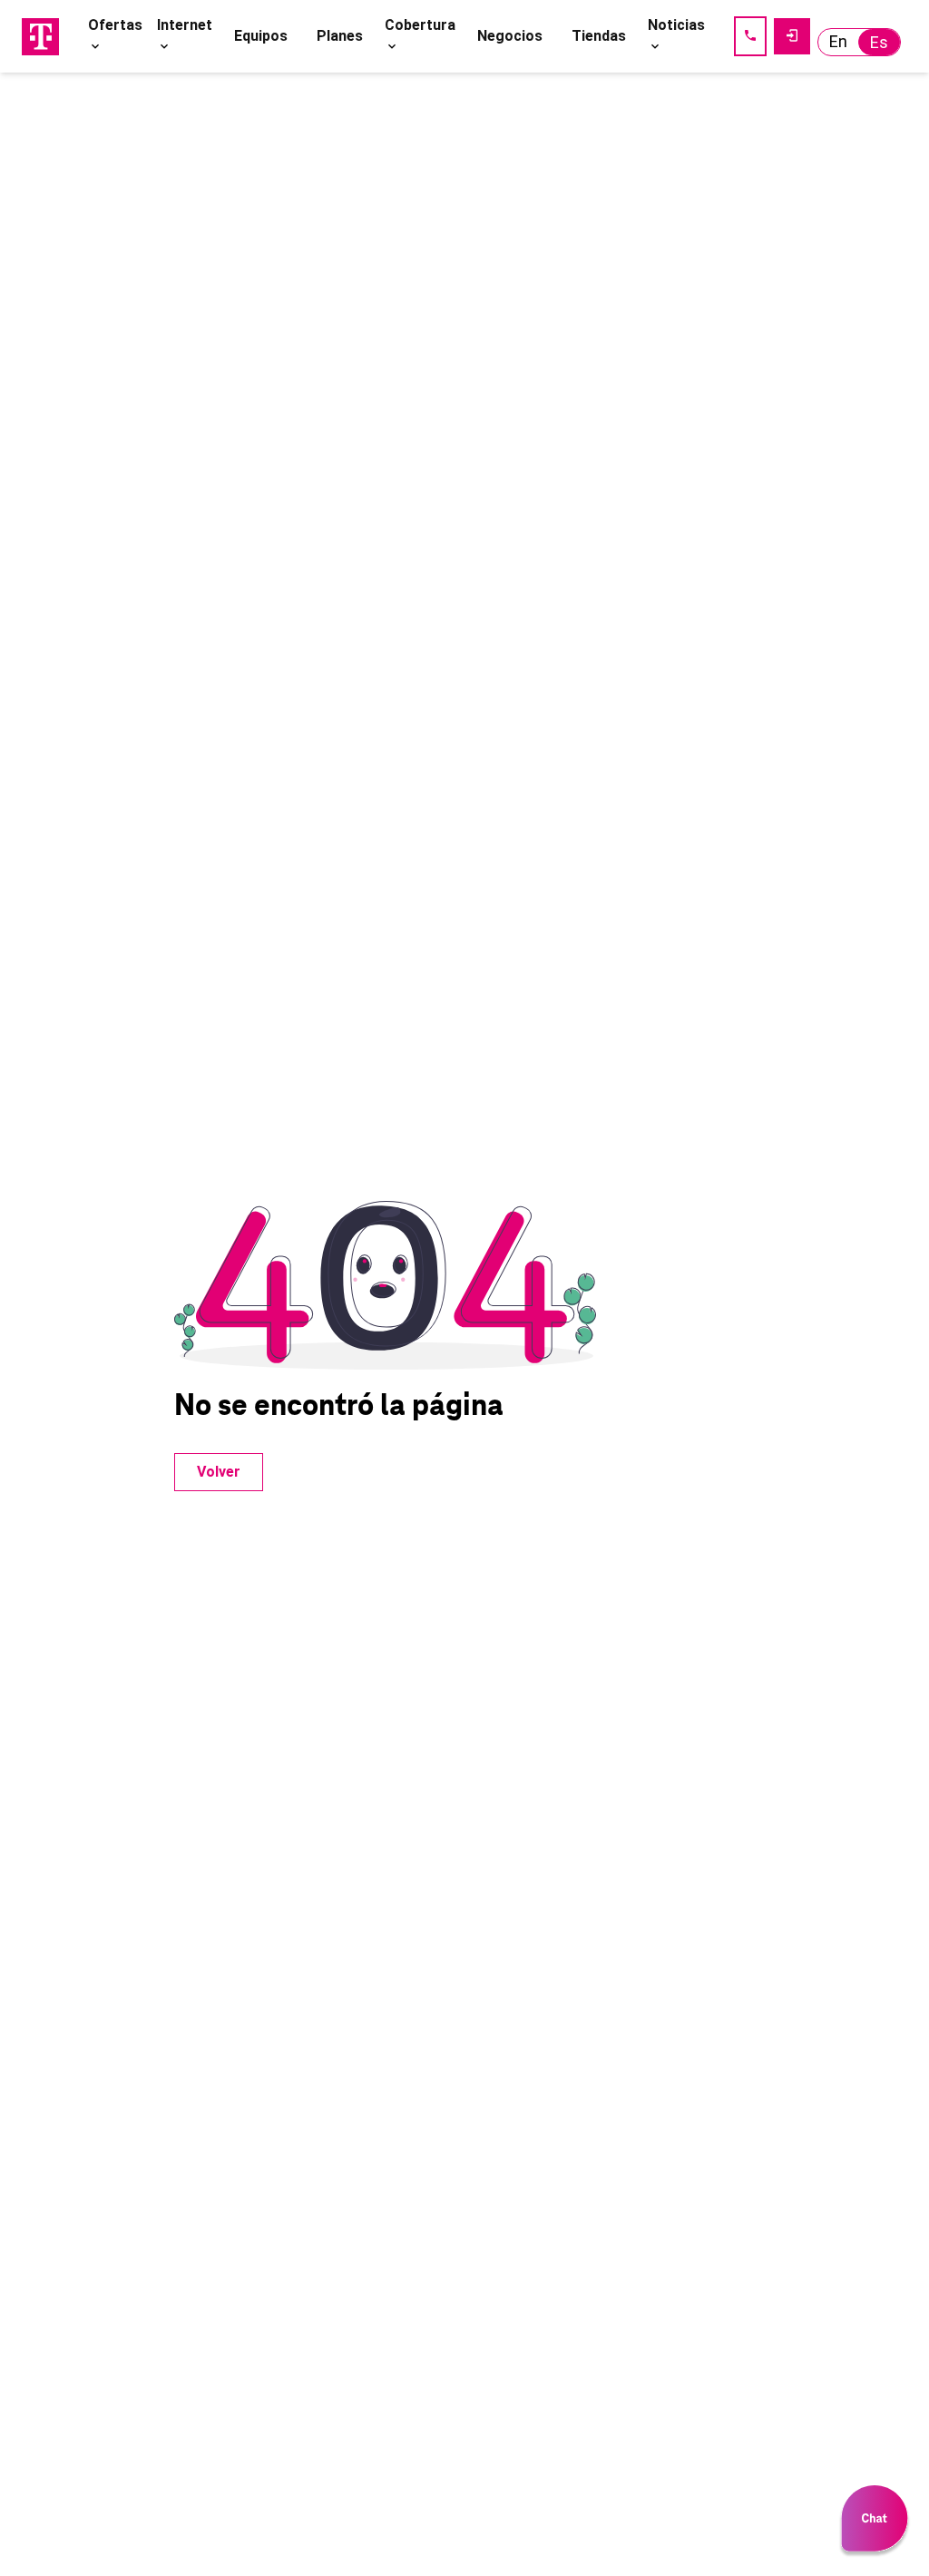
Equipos (261, 36)
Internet (185, 25)
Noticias (676, 25)
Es (879, 42)
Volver (219, 1472)
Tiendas (599, 36)
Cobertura (420, 25)
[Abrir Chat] (875, 2522)
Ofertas (115, 25)
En (838, 41)
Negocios (510, 36)
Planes (340, 36)
